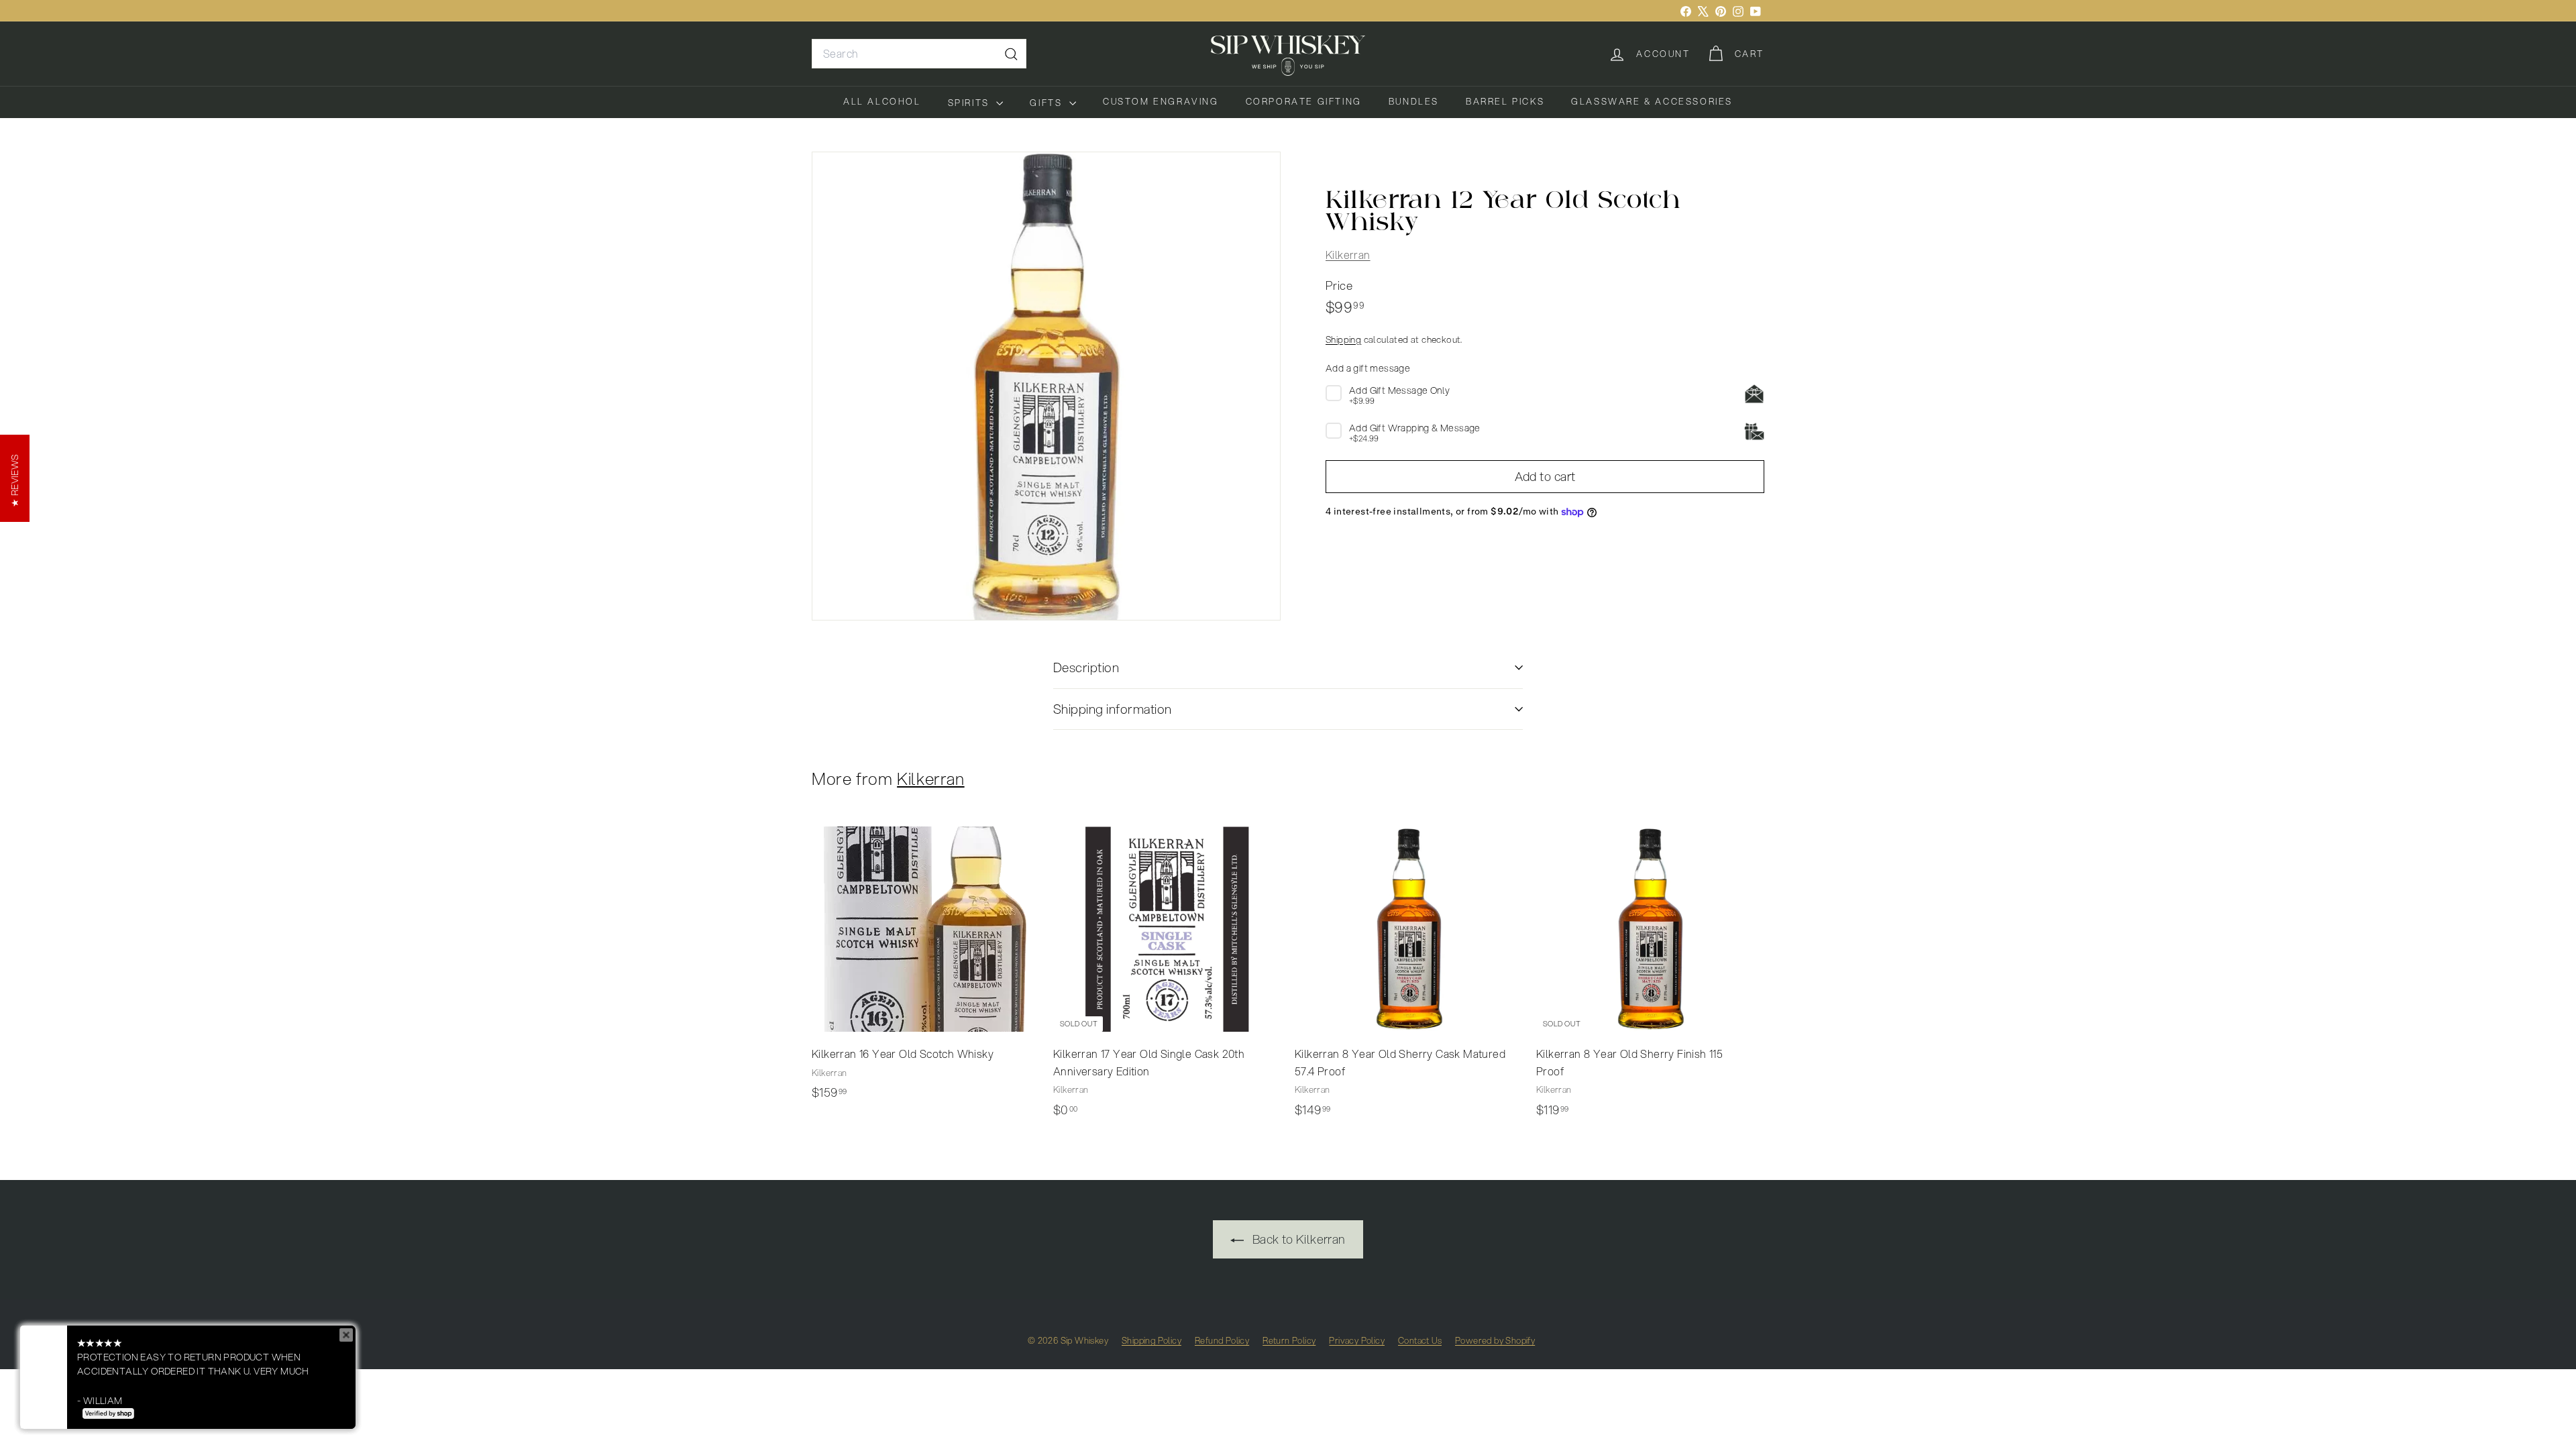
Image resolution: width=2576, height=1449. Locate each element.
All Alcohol (882, 101)
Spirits (971, 103)
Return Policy (1289, 1340)
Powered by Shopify (1495, 1340)
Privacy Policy (1357, 1340)
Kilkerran (1348, 255)
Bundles (1414, 101)
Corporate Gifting (1304, 101)
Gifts (1048, 103)
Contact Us (1420, 1340)
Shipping (1343, 339)
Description (1086, 667)
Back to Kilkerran (1297, 1239)
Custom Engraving (1161, 101)
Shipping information (1113, 709)
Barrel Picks (1505, 101)
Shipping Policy (1151, 1340)
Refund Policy (1222, 1340)
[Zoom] (1046, 386)
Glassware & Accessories (1652, 101)
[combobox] (919, 54)
